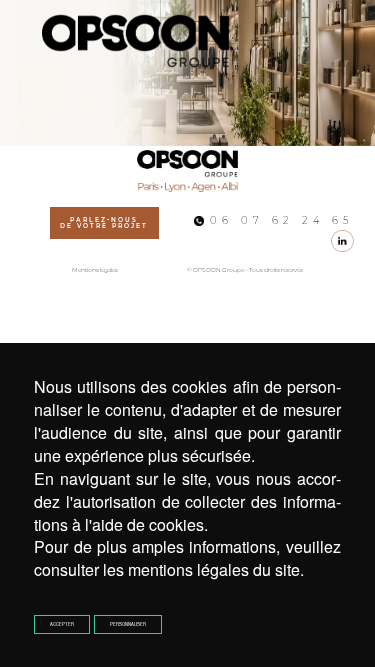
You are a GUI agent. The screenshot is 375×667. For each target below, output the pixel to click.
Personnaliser (128, 624)
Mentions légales (95, 270)
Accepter (62, 624)
